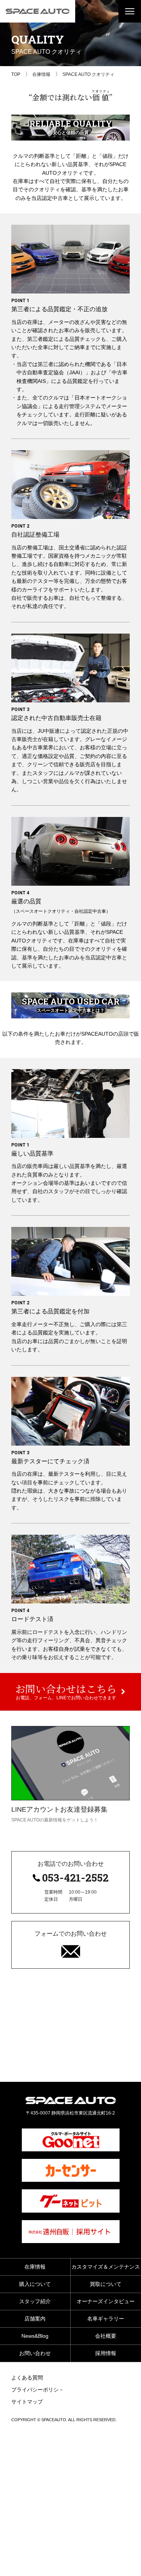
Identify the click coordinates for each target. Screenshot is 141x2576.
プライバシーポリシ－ (38, 2390)
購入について (35, 2284)
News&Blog (35, 2336)
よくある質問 (27, 2378)
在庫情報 (35, 2267)
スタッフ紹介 (35, 2301)
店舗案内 (35, 2319)
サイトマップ (27, 2402)
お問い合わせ (35, 2353)
